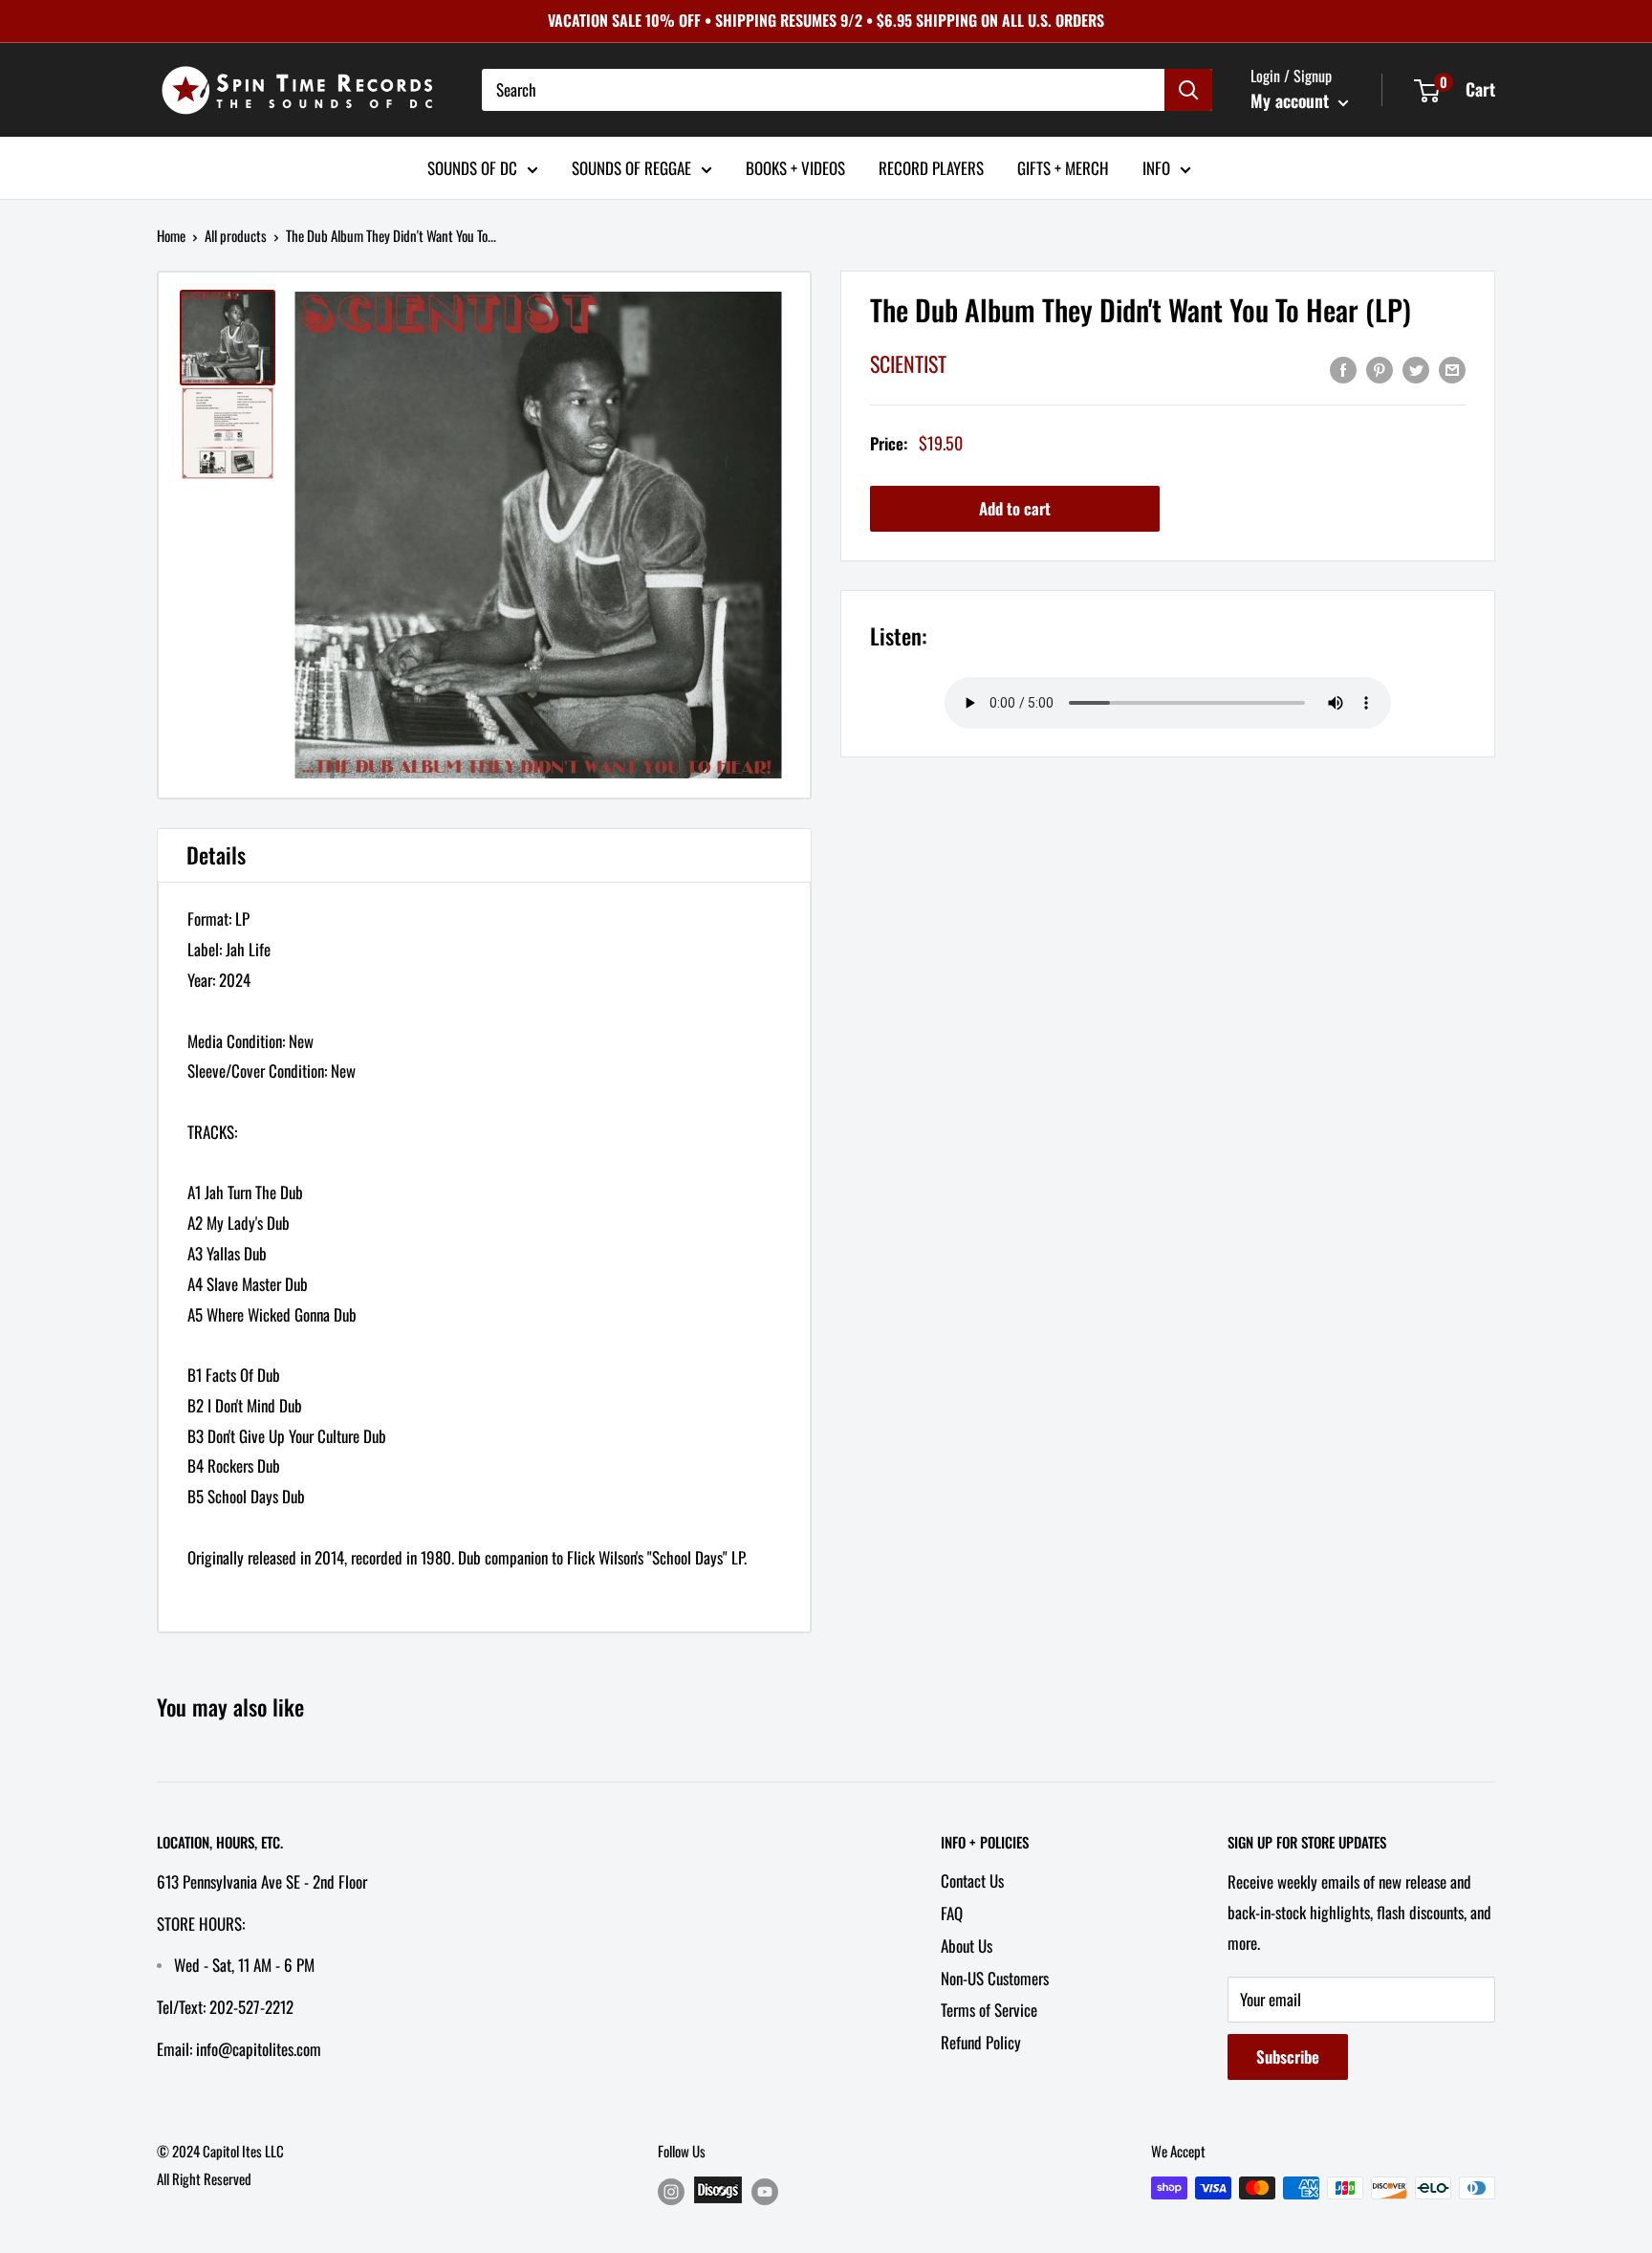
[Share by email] (1452, 368)
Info (1156, 167)
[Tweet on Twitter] (1416, 368)
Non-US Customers (995, 1978)
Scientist (908, 363)
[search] (823, 90)
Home (171, 235)
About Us (967, 1946)
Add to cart (1015, 508)
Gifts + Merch (1063, 167)
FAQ (952, 1913)
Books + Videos (795, 167)
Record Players (931, 167)
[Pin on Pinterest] (1380, 368)
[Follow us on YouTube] (765, 2191)
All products (236, 235)
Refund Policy (981, 2042)
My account (1292, 100)
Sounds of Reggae (631, 167)
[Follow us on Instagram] (671, 2191)
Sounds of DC (472, 167)
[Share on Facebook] (1343, 368)
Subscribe (1288, 2056)
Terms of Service (989, 2010)
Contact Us (972, 1881)
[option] (538, 535)
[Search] (1188, 90)
